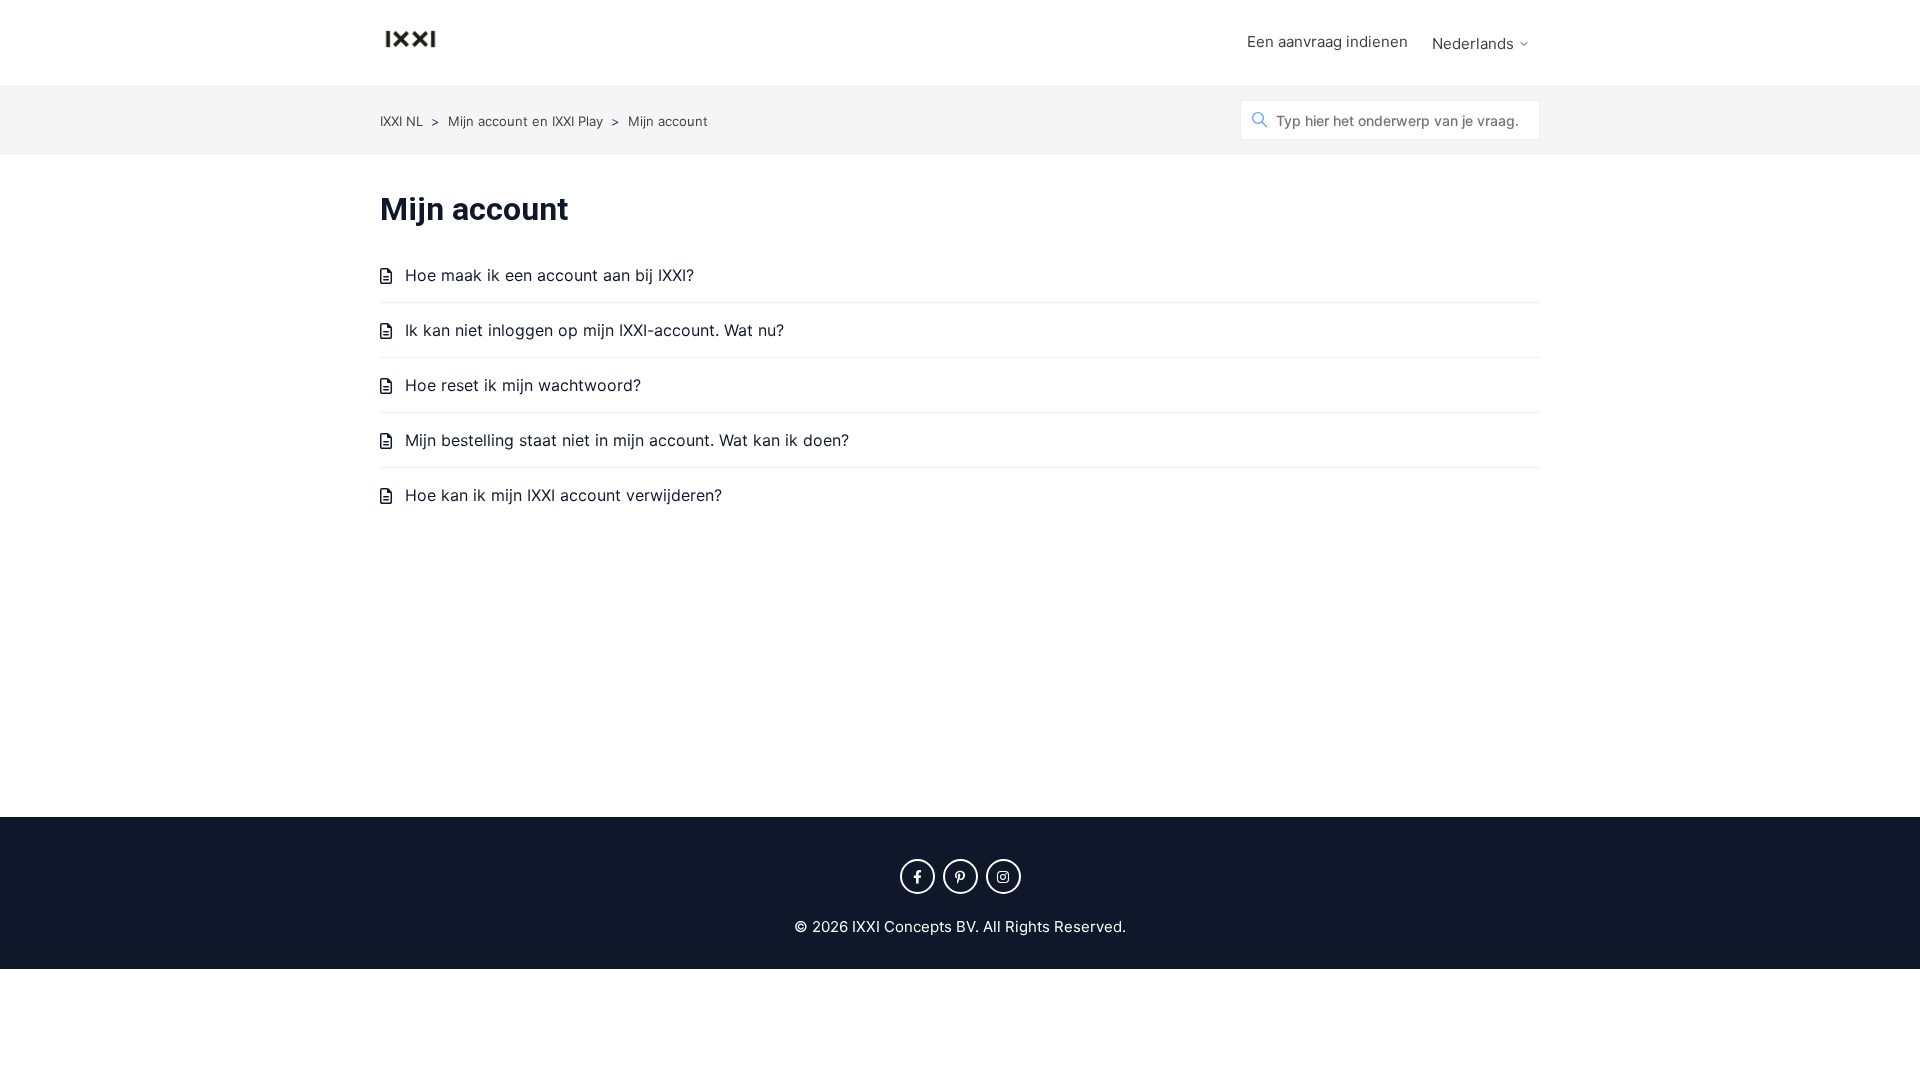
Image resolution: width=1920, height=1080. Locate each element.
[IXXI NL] (410, 42)
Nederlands (1475, 43)
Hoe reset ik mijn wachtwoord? (523, 385)
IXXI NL (401, 121)
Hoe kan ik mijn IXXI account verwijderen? (563, 495)
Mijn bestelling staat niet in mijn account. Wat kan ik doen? (627, 440)
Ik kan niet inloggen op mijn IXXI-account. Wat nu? (594, 330)
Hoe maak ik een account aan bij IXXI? (549, 275)
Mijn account (668, 121)
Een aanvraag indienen (1327, 41)
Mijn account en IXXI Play (525, 121)
